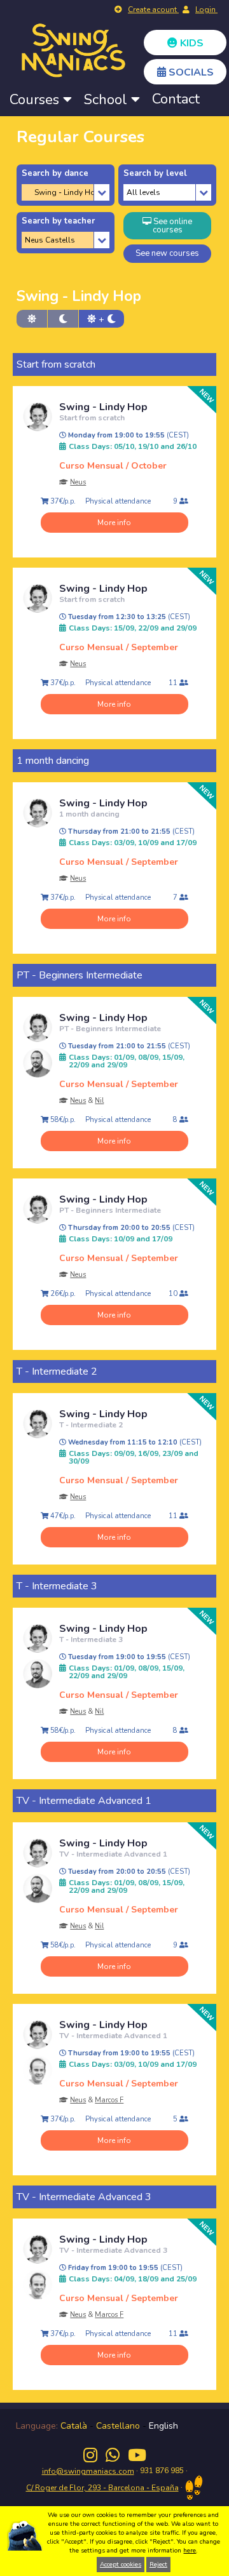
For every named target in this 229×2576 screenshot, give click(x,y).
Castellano (118, 2426)
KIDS (191, 43)
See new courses (167, 253)
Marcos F (109, 2100)
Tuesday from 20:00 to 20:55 (128, 1872)
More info (114, 523)
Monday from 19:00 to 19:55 (128, 436)
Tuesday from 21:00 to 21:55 (128, 1046)
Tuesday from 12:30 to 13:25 (128, 617)
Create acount (153, 10)
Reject (158, 2565)
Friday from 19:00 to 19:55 (124, 2268)
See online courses (172, 226)
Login (206, 10)
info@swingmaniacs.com (88, 2471)
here (190, 2551)
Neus (78, 482)
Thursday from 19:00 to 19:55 (130, 2053)
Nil (99, 1101)
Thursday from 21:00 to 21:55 (130, 832)
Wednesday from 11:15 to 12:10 (134, 1443)
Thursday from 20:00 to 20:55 (130, 1228)
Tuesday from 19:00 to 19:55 (128, 1657)
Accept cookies (121, 2565)
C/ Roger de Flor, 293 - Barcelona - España (102, 2488)
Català (74, 2426)
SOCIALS (190, 72)
